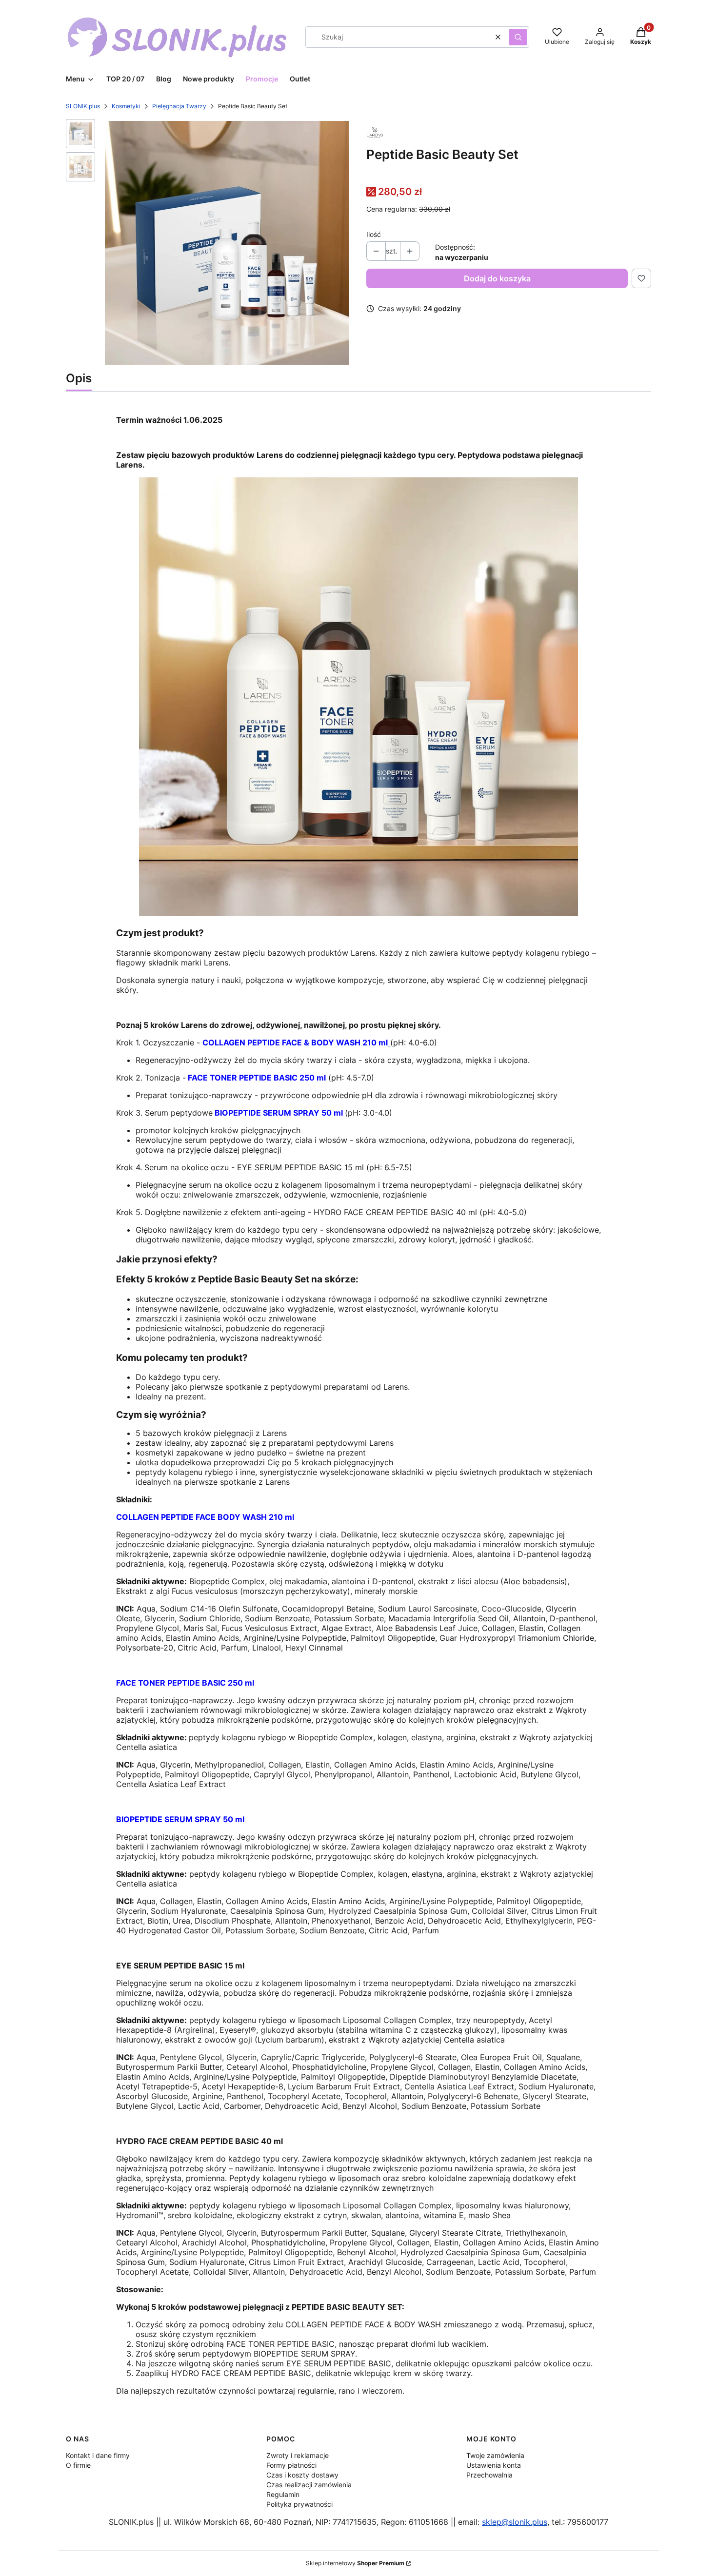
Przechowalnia (489, 2475)
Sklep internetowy (355, 2563)
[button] (518, 37)
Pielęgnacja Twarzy (179, 106)
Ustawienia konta (494, 2465)
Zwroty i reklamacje (298, 2455)
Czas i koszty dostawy (302, 2475)
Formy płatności (291, 2465)
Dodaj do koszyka (497, 278)
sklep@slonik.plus (515, 2522)
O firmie (78, 2465)
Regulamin (283, 2494)
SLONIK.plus (83, 106)
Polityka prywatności (299, 2504)
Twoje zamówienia (495, 2455)
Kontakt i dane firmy (98, 2455)
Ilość (374, 234)
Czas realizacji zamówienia (309, 2485)
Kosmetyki (126, 106)
